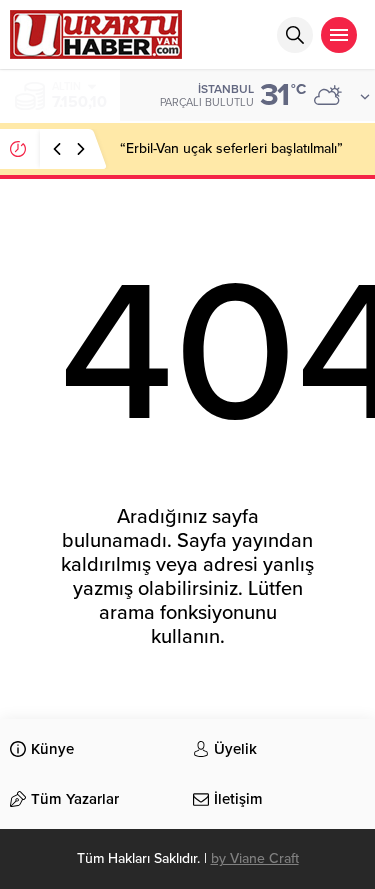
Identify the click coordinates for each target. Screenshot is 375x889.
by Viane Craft (255, 858)
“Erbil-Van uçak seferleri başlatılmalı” (231, 148)
